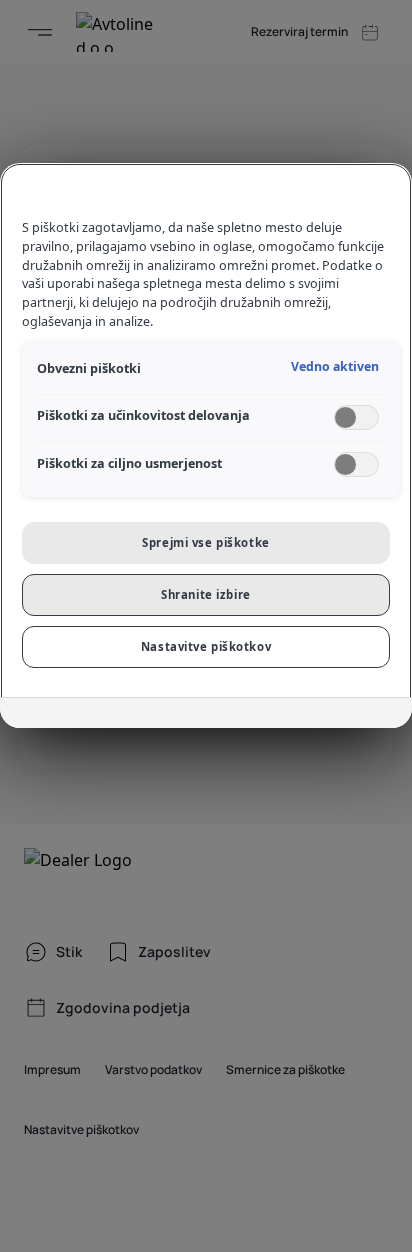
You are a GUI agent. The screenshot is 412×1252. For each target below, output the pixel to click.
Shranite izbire (206, 594)
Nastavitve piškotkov (206, 646)
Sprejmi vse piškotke (205, 542)
